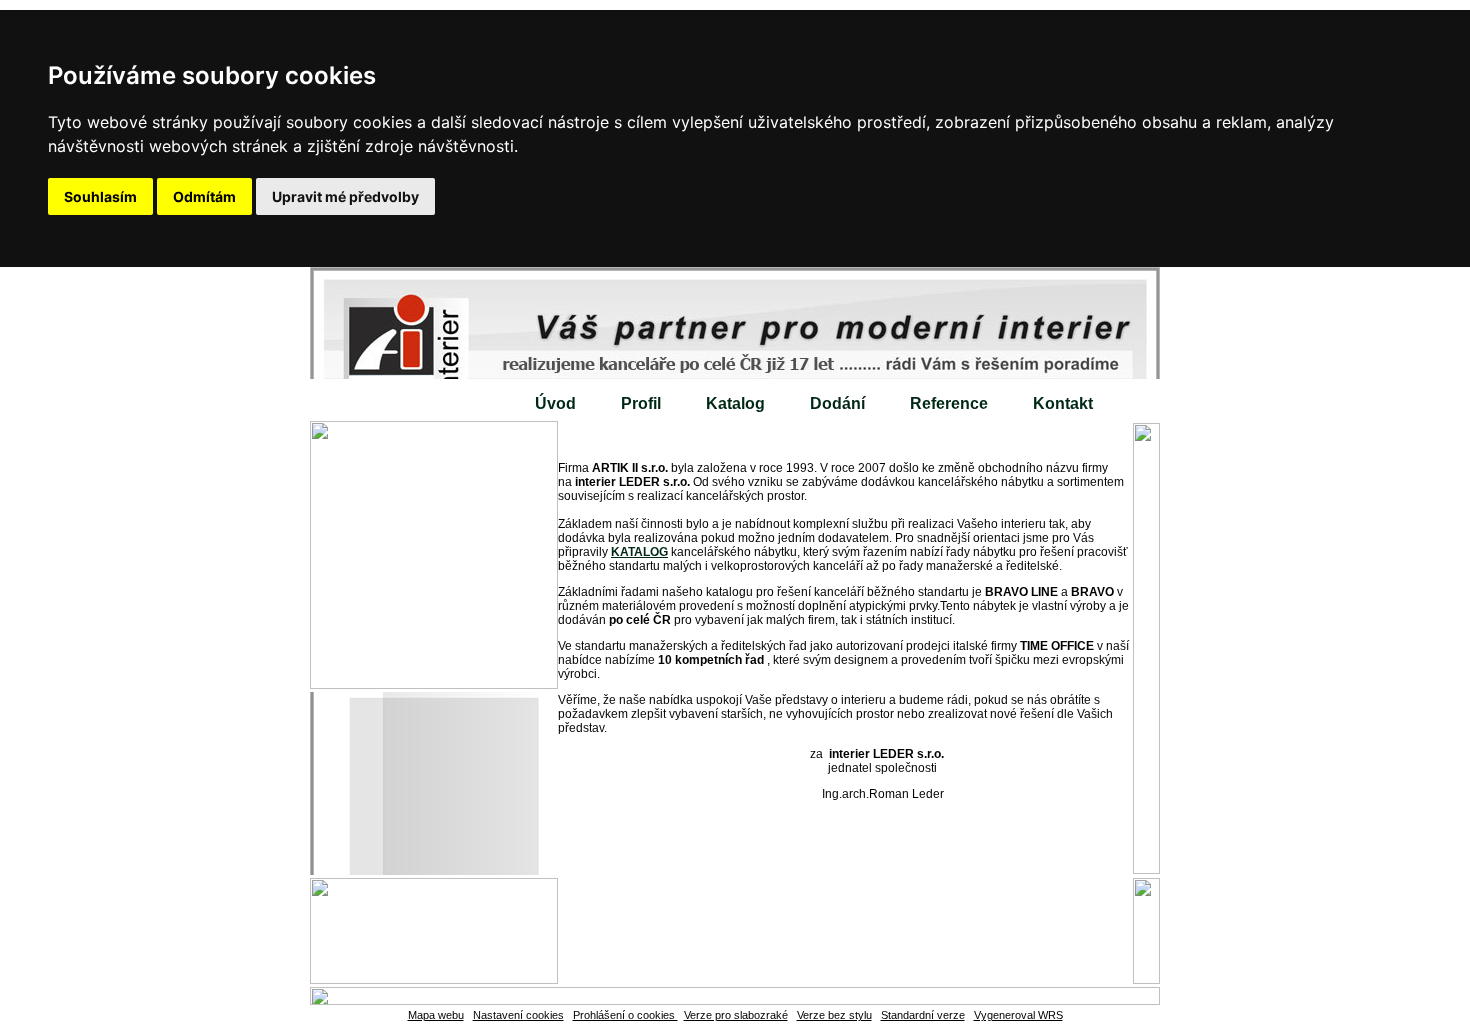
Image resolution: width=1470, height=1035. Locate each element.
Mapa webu (436, 1015)
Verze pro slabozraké (736, 1015)
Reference (949, 403)
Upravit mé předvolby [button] (345, 196)
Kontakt (1063, 403)
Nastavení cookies (518, 1015)
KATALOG (639, 552)
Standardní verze (923, 1015)
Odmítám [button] (204, 196)
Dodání (837, 403)
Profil (641, 403)
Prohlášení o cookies (625, 1015)
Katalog (735, 403)
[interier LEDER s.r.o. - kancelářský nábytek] (735, 323)
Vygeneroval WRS (1018, 1015)
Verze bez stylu (834, 1015)
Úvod (555, 403)
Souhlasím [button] (100, 196)
